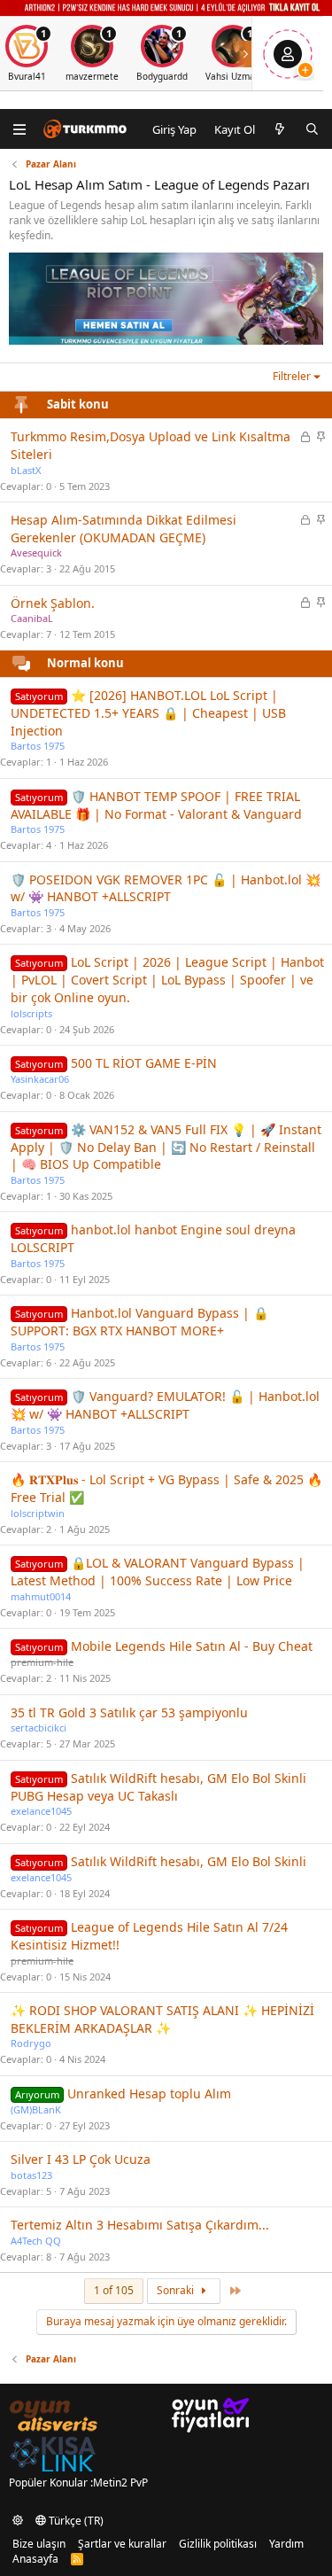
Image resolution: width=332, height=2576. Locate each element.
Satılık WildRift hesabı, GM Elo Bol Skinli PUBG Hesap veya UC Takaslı (158, 1787)
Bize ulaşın (39, 2544)
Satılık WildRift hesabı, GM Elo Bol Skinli (189, 1861)
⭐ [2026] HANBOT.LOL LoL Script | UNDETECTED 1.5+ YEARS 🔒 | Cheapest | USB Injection (148, 713)
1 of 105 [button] (114, 2290)
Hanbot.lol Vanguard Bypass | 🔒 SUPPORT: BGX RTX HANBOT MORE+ (139, 1322)
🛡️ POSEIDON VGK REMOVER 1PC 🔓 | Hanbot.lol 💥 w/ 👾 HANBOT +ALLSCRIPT (166, 888)
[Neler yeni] (280, 129)
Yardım (286, 2544)
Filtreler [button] (292, 376)
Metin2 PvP (120, 2483)
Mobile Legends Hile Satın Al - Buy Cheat (192, 1646)
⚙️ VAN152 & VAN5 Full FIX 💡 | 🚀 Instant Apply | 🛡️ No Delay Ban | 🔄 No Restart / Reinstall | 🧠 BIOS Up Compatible (166, 1147)
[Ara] (312, 129)
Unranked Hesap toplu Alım (149, 2093)
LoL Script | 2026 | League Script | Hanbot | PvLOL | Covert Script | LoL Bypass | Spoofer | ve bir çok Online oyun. (167, 980)
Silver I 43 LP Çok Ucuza (81, 2159)
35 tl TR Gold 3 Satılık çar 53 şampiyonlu (129, 1712)
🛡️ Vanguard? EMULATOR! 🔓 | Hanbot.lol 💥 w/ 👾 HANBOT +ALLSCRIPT (165, 1405)
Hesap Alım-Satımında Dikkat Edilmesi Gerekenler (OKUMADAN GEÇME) (124, 529)
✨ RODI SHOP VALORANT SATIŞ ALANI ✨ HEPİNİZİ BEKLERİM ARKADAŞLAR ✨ (162, 2019)
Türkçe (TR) (75, 2521)
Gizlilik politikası (218, 2544)
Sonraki (177, 2290)
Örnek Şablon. (53, 603)
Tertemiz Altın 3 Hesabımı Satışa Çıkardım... (140, 2225)
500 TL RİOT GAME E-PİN (144, 1063)
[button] (18, 2521)
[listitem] (92, 54)
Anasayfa (35, 2559)
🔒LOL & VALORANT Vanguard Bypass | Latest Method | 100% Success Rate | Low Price (158, 1572)
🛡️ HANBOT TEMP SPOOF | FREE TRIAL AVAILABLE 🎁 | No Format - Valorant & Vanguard (156, 805)
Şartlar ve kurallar (122, 2544)
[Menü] (20, 129)
